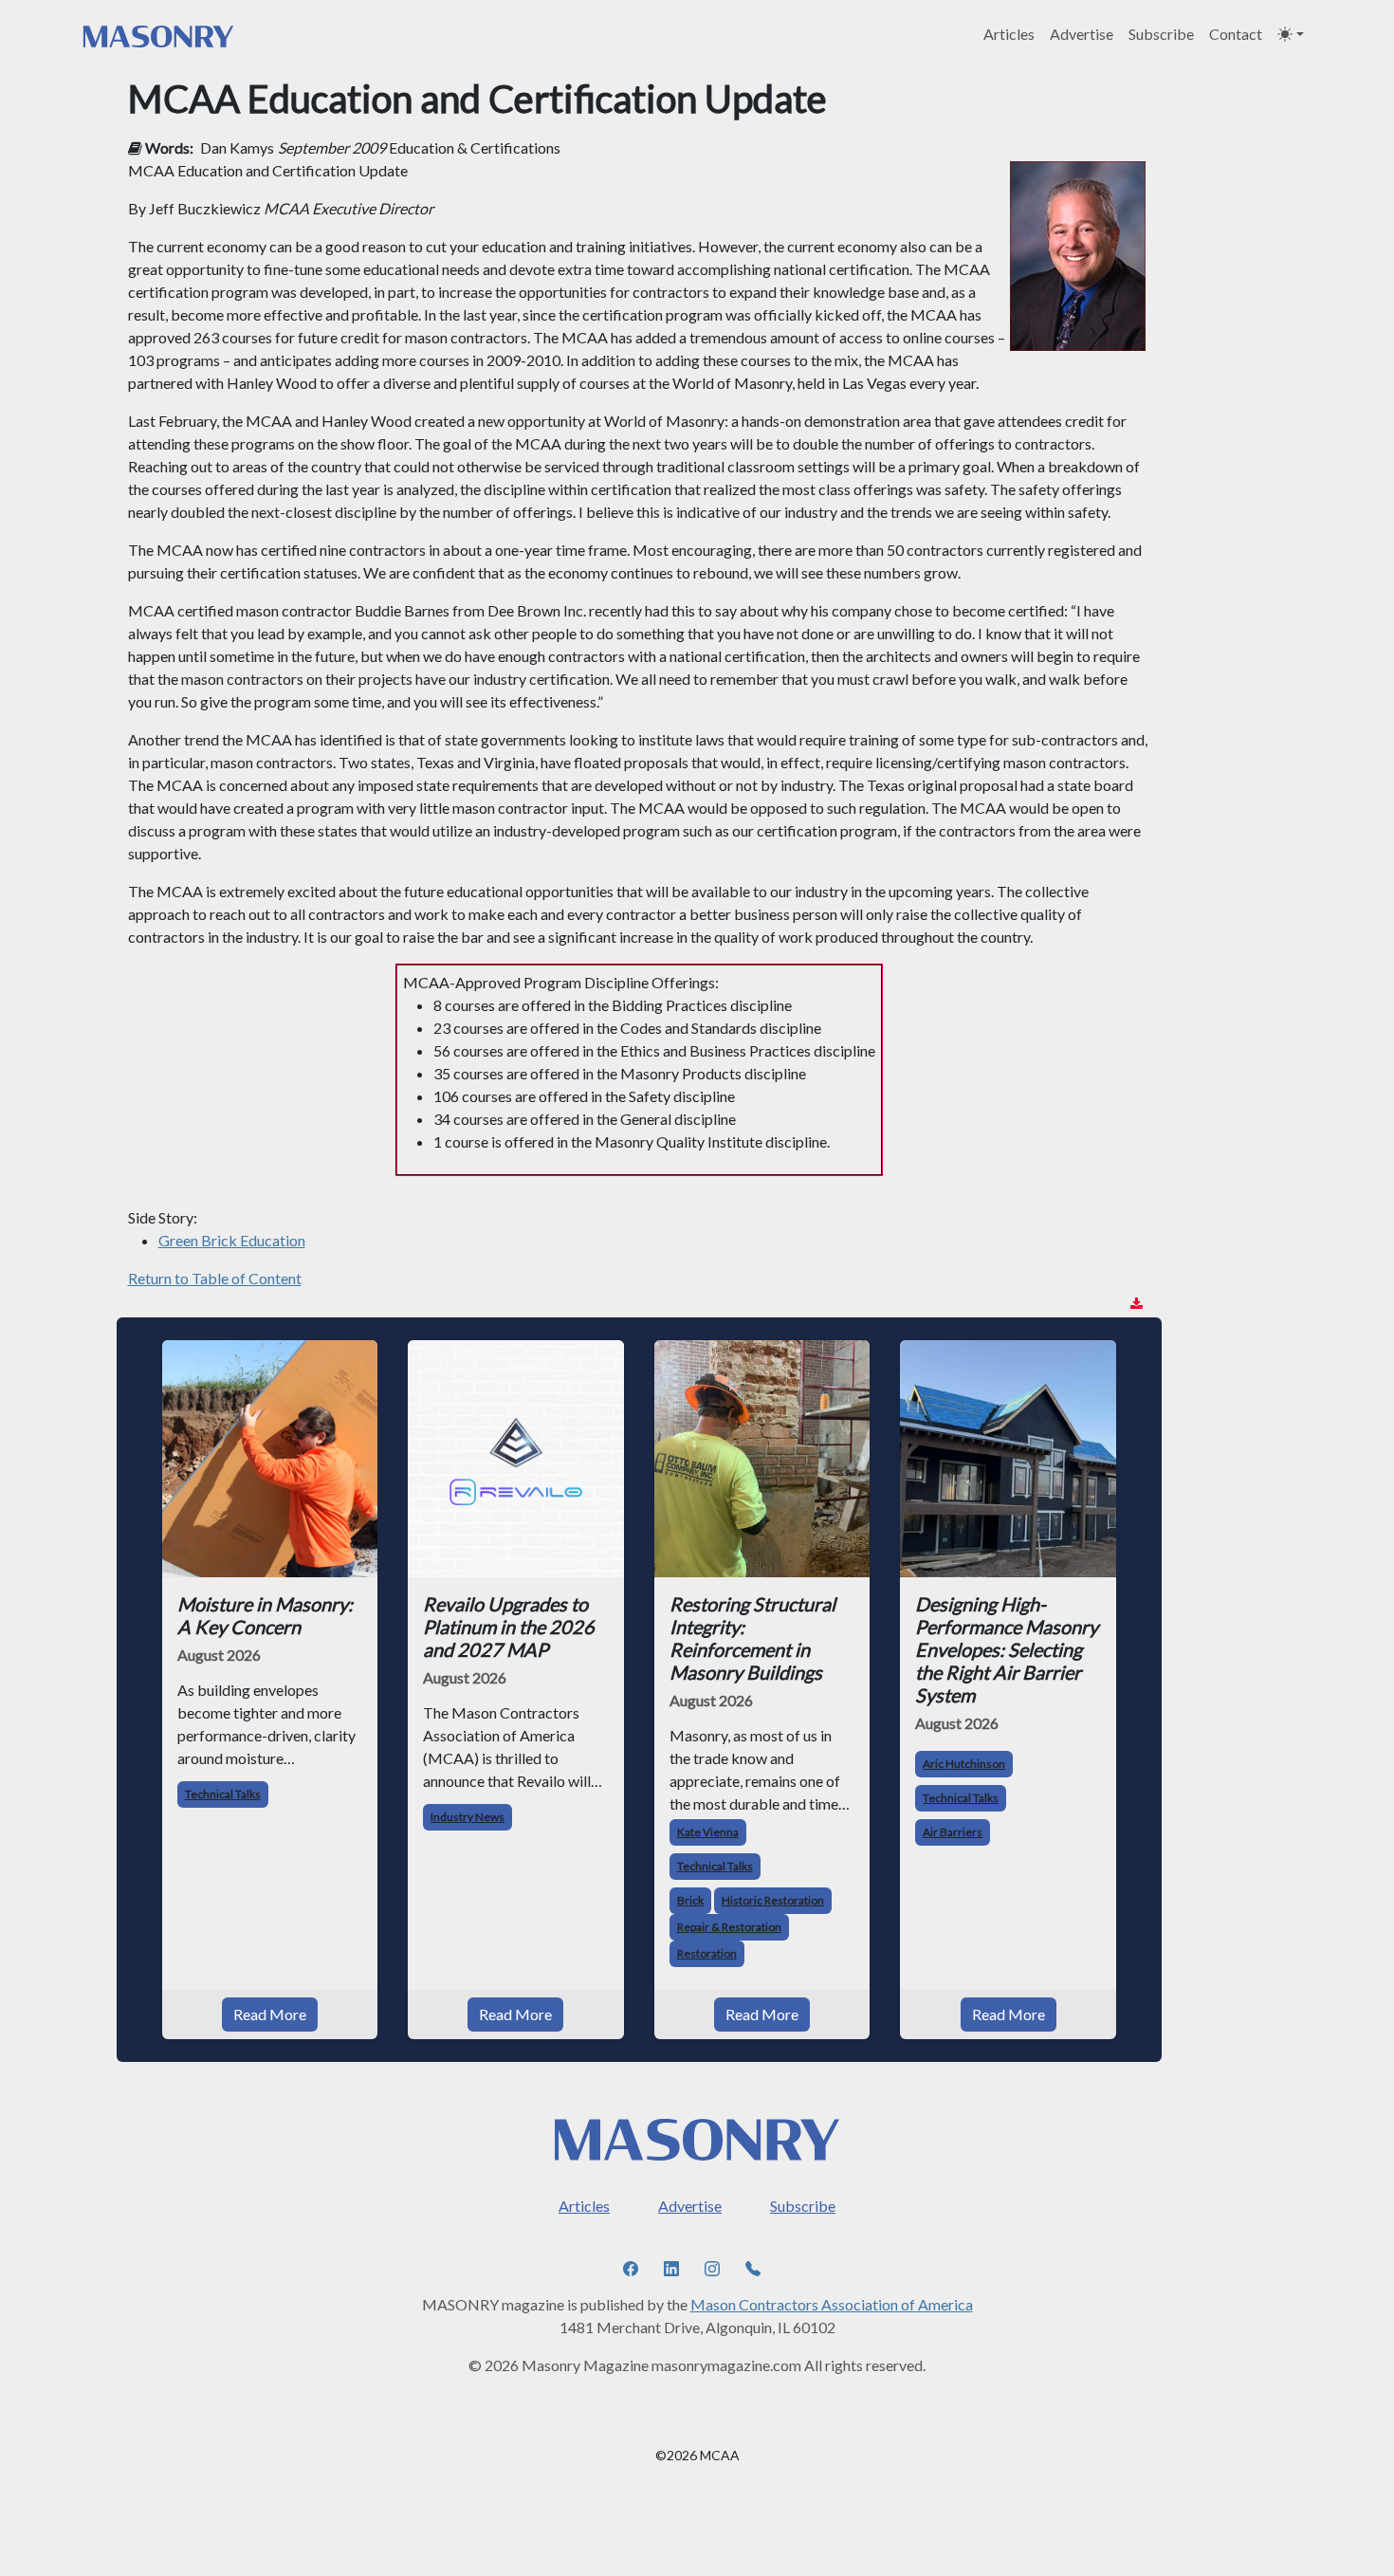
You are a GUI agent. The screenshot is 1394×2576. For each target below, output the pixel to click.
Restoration (707, 1953)
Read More (270, 2014)
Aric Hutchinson (964, 1764)
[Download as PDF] (1137, 1304)
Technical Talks (223, 1794)
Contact (1236, 34)
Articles (1009, 34)
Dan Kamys (237, 147)
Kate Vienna (708, 1832)
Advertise (1082, 34)
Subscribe (1161, 34)
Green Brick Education (232, 1240)
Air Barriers (953, 1832)
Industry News (468, 1817)
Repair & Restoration (729, 1927)
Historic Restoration (773, 1900)
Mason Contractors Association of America (832, 2304)
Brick (690, 1900)
